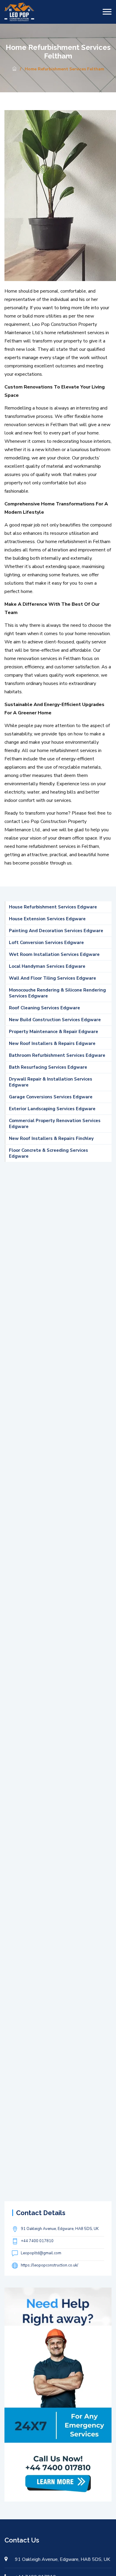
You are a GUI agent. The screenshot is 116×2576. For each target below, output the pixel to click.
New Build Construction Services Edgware (55, 1020)
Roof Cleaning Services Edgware (44, 1008)
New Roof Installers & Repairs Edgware (52, 1043)
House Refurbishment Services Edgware (53, 907)
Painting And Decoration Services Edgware (56, 931)
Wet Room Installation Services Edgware (54, 954)
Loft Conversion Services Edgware (46, 943)
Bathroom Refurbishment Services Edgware (57, 1055)
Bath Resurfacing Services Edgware (48, 1067)
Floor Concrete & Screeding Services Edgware (48, 1153)
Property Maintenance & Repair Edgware (54, 1032)
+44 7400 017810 (37, 2241)
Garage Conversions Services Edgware (51, 1097)
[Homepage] (14, 69)
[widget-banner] (58, 2394)
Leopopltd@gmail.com (41, 2253)
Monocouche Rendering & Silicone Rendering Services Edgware (57, 993)
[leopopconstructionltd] (19, 12)
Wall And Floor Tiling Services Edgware (52, 978)
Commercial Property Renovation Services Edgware (55, 1124)
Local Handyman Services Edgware (47, 966)
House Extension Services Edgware (47, 919)
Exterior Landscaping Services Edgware (52, 1109)
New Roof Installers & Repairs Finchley (51, 1138)
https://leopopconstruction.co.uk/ (50, 2265)
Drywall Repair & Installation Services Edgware (51, 1082)
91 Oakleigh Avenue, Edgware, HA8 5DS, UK (60, 2229)
